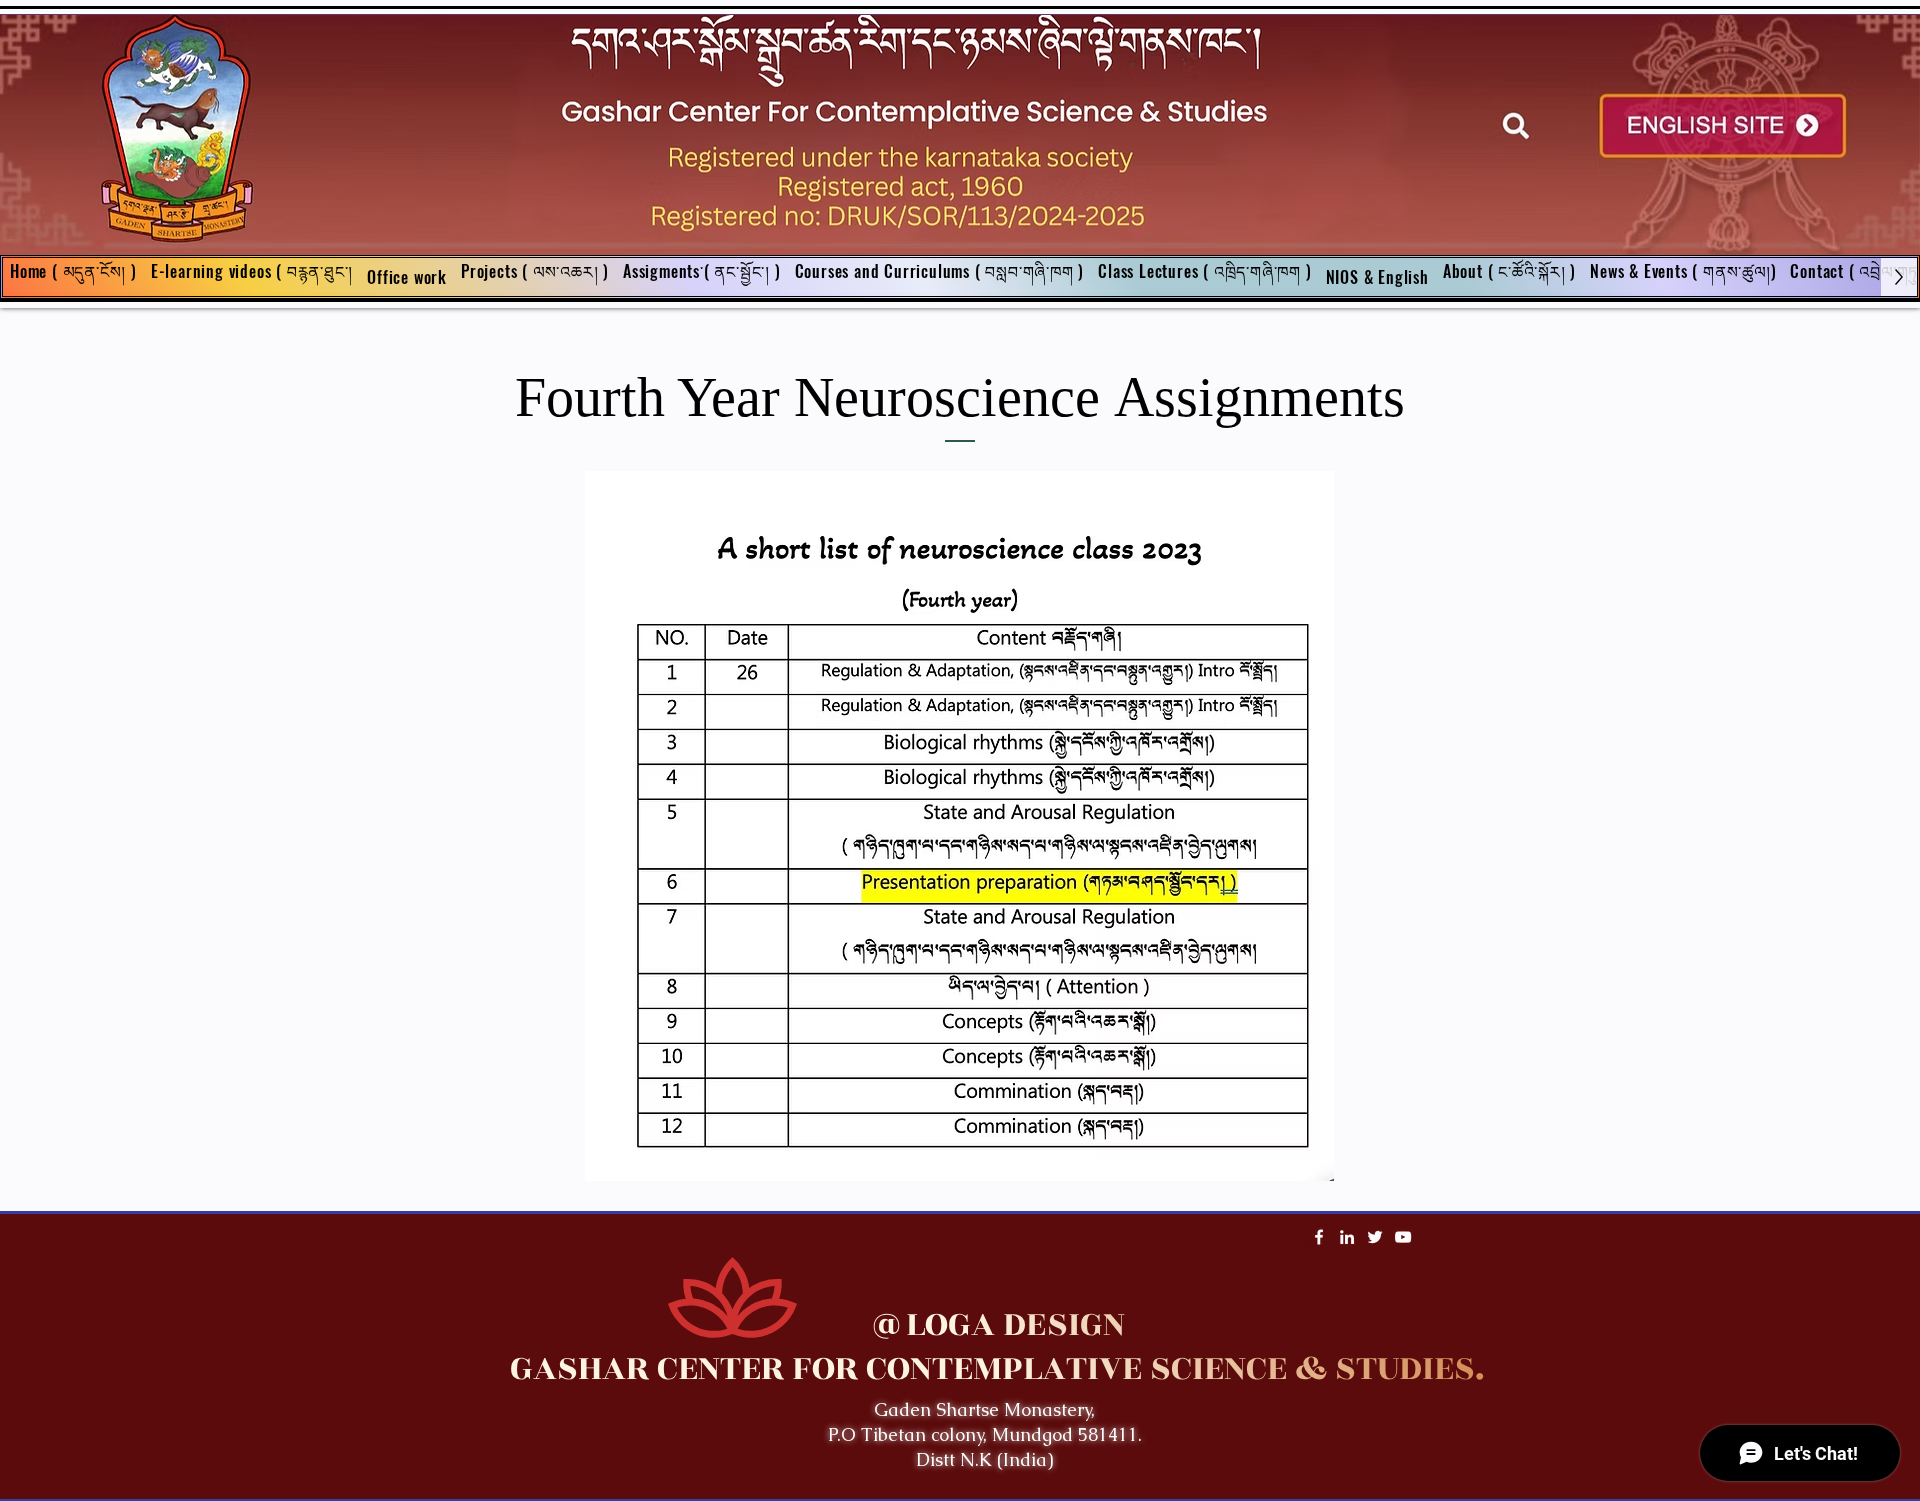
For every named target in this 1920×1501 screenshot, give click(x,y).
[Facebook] (1319, 1237)
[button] (702, 277)
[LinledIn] (1347, 1237)
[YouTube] (1403, 1237)
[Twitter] (1375, 1237)
